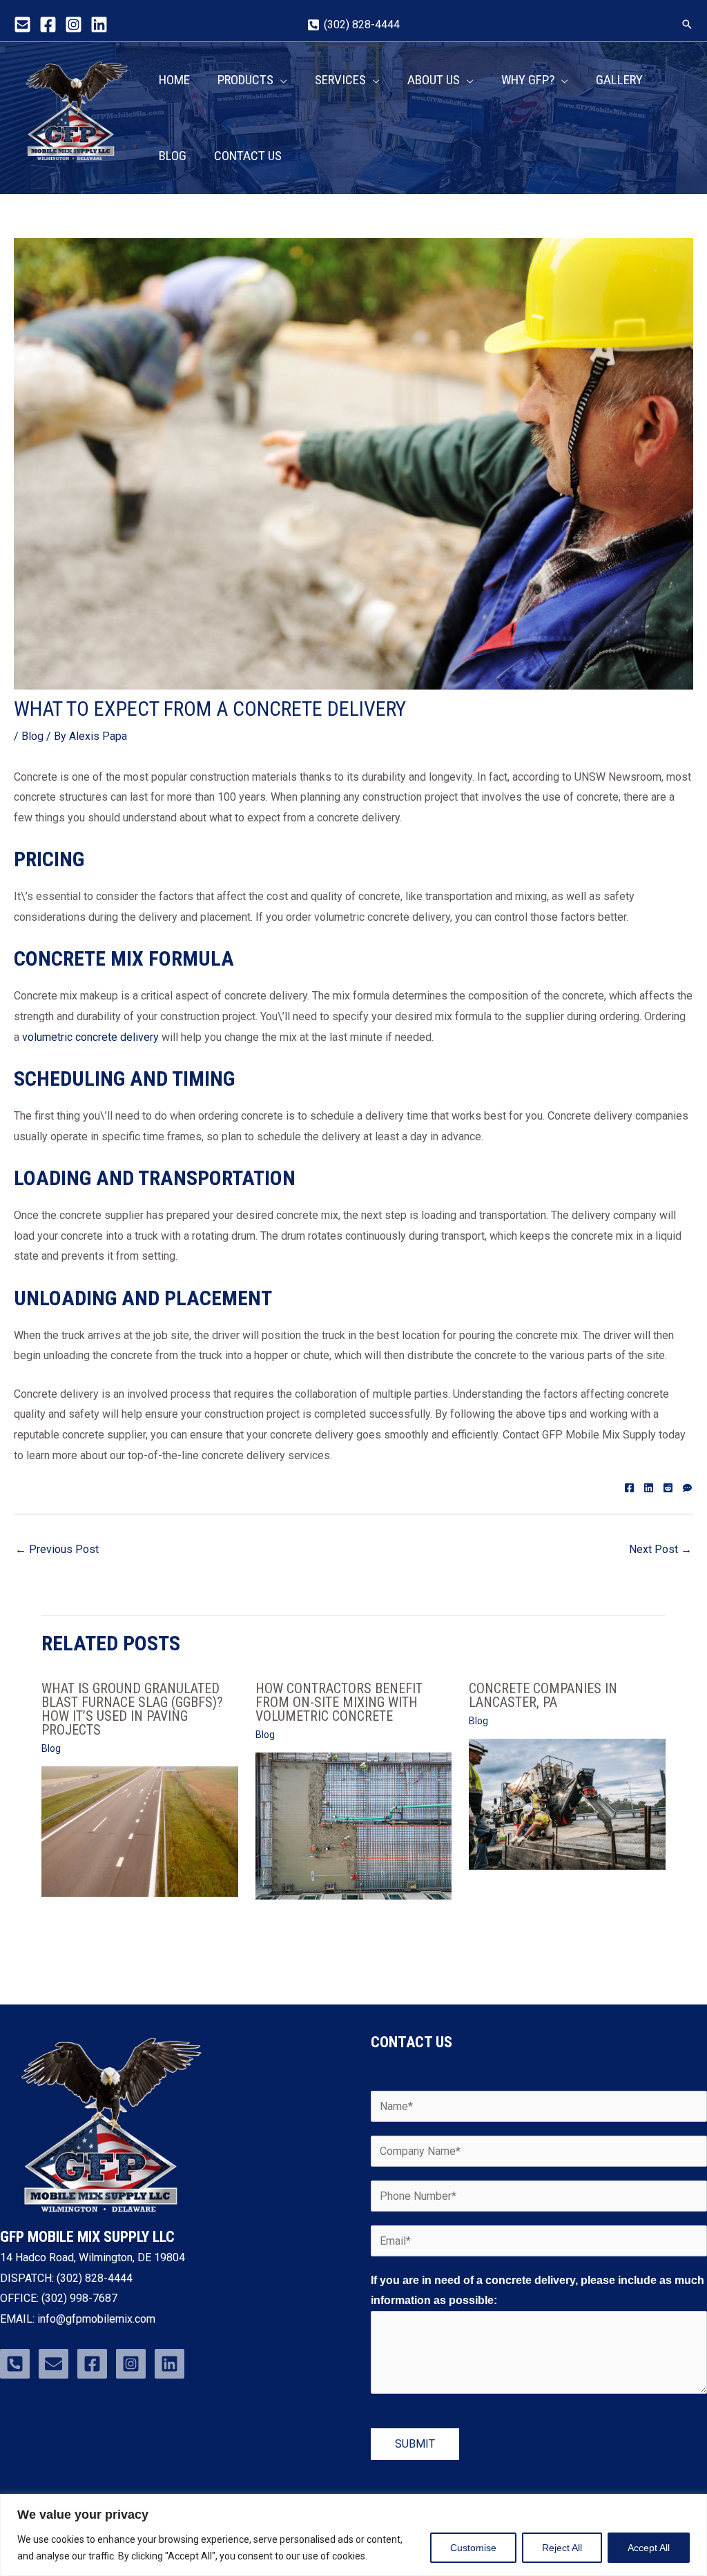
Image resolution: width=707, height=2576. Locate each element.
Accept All (649, 2548)
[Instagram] (74, 25)
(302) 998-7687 (78, 2298)
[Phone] (15, 2364)
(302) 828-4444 (95, 2278)
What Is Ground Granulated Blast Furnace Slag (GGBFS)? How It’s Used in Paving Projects (132, 1709)
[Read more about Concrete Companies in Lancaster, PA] (567, 1803)
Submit (415, 2444)
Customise (473, 2548)
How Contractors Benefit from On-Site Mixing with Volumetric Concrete (339, 1702)
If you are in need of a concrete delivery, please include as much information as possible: (537, 2291)
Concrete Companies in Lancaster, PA (543, 1695)
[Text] (687, 1486)
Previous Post (57, 1549)
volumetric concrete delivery (90, 1037)
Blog (32, 736)
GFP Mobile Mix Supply (69, 171)
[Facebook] (48, 25)
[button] (687, 24)
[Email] (22, 25)
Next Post (660, 1549)
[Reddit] (668, 1486)
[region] (353, 2535)
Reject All (562, 2548)
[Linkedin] (99, 25)
